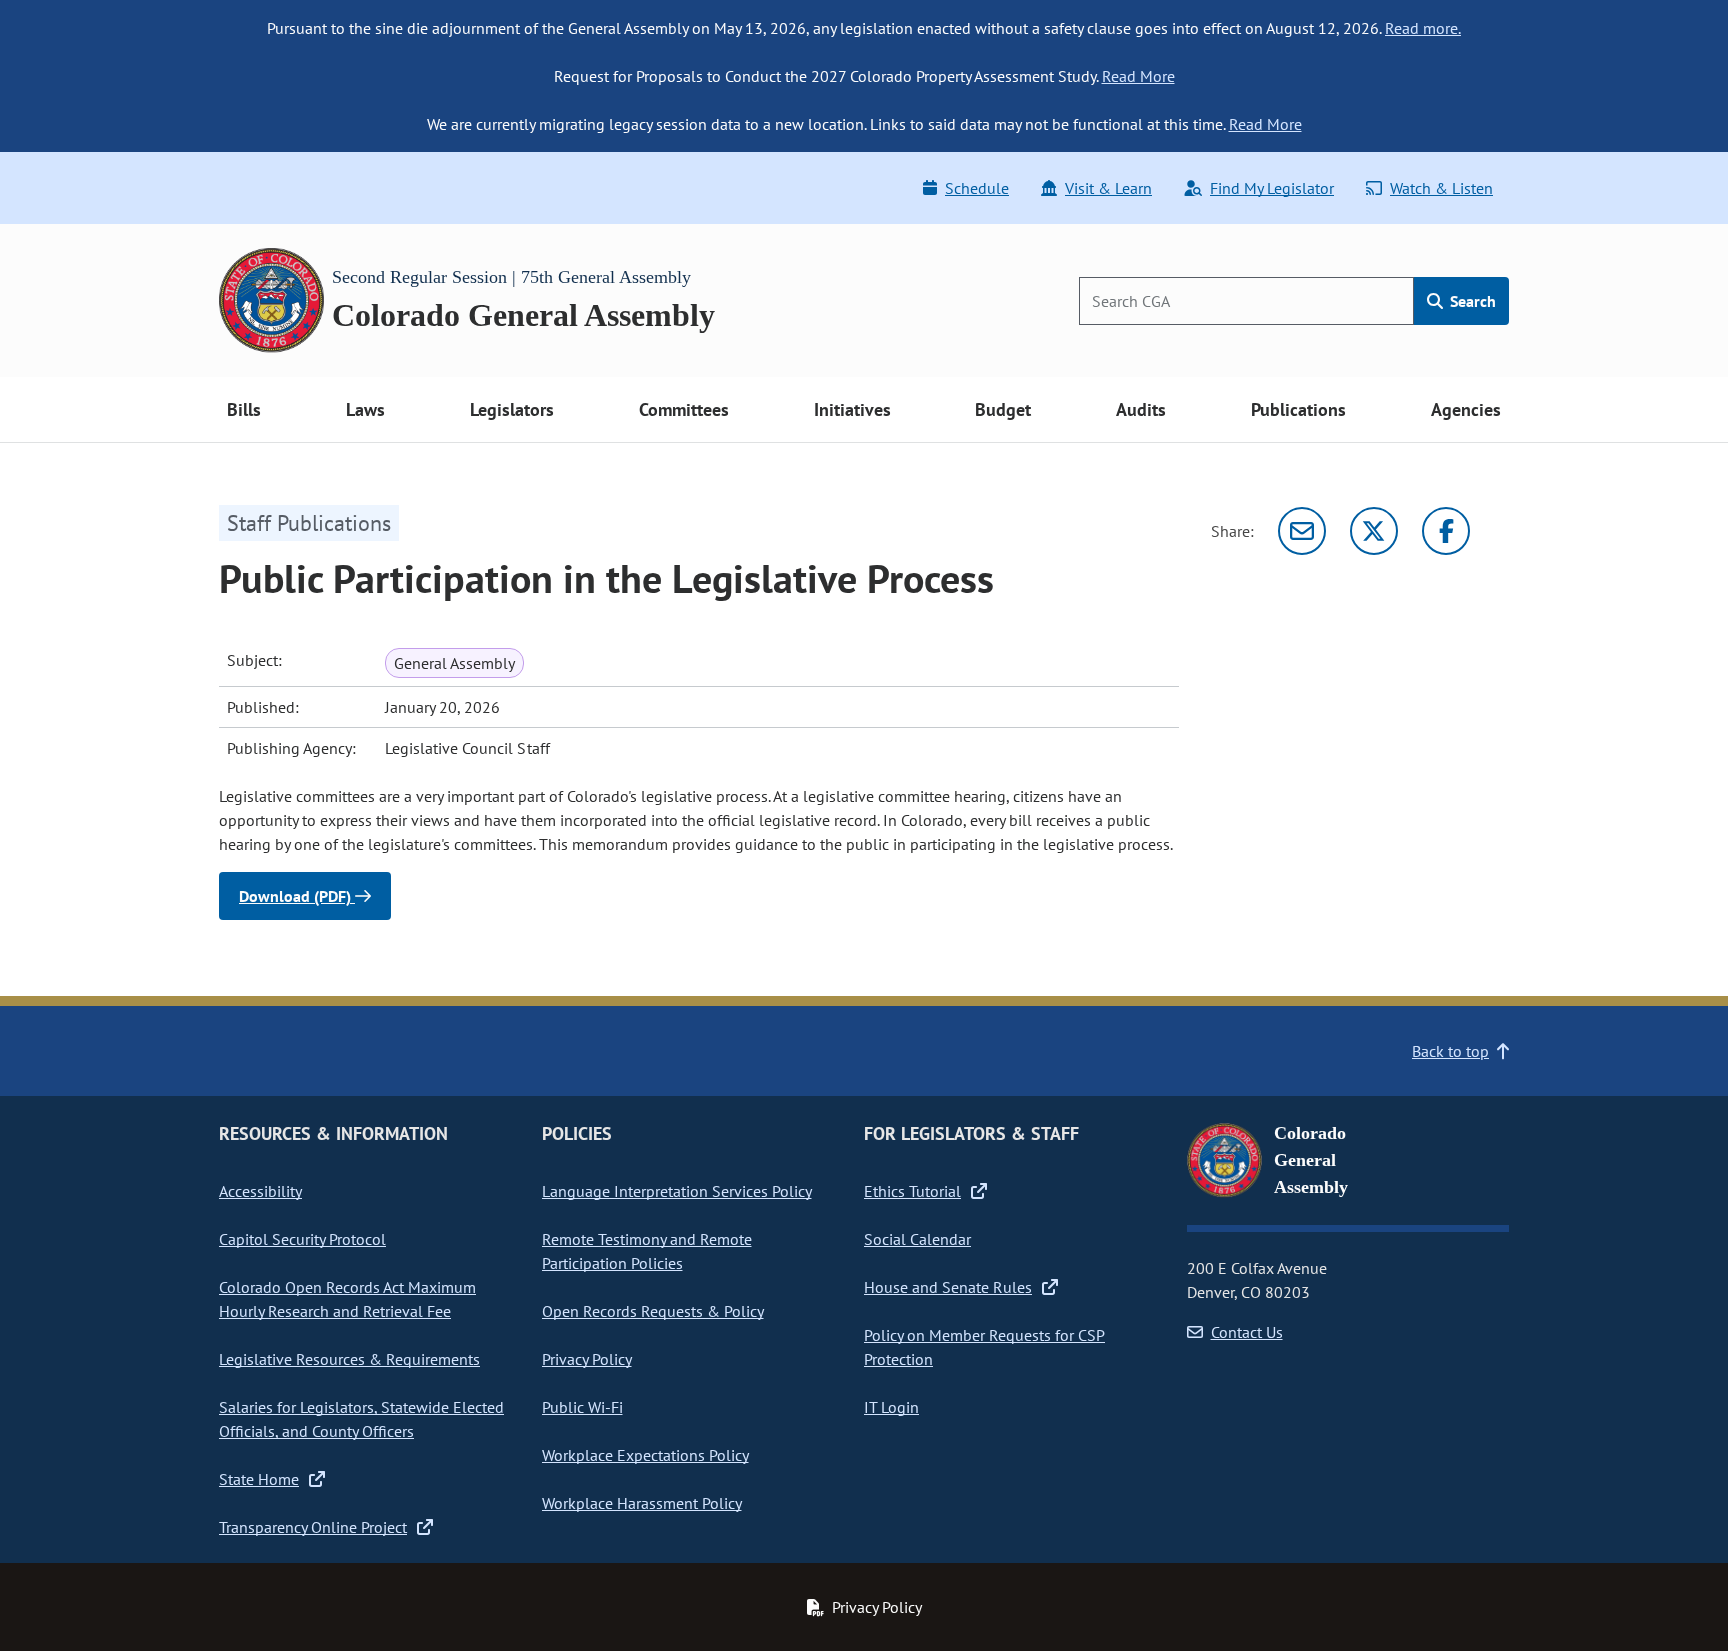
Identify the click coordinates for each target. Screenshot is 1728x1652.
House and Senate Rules (948, 1287)
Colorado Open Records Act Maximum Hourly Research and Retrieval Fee (347, 1299)
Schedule (977, 188)
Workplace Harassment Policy (642, 1503)
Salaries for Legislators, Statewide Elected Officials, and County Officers (361, 1419)
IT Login (891, 1407)
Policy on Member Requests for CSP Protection (984, 1347)
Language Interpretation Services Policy (677, 1191)
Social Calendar (917, 1239)
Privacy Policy (587, 1359)
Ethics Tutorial (912, 1191)
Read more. (1423, 28)
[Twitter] (1374, 531)
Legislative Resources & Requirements (349, 1359)
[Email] (1302, 531)
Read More (1138, 76)
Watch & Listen (1441, 188)
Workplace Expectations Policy (645, 1455)
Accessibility (260, 1191)
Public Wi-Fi (582, 1407)
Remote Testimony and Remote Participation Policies (647, 1251)
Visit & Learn (1108, 188)
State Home (259, 1479)
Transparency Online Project (313, 1527)
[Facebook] (1446, 531)
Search (1471, 301)
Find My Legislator (1272, 188)
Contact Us (1247, 1332)
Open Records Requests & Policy (653, 1311)
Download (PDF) (297, 896)
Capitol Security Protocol (302, 1239)
